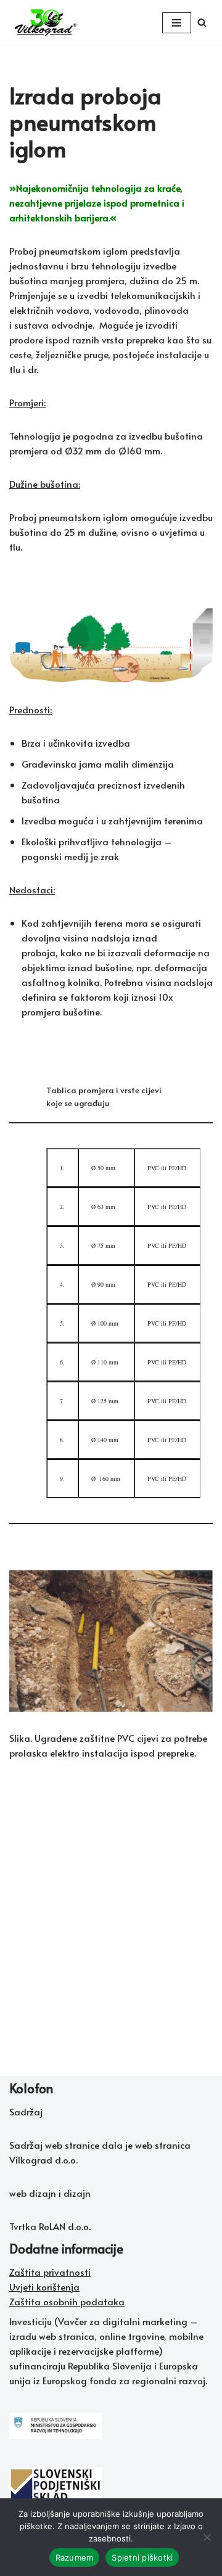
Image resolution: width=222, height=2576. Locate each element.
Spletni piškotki (142, 2558)
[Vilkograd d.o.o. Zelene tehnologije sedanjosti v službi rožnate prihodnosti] (46, 23)
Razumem (75, 2558)
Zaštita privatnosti (50, 2272)
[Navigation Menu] (177, 23)
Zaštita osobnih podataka (67, 2301)
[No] (207, 2537)
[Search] (202, 23)
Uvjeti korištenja (44, 2287)
